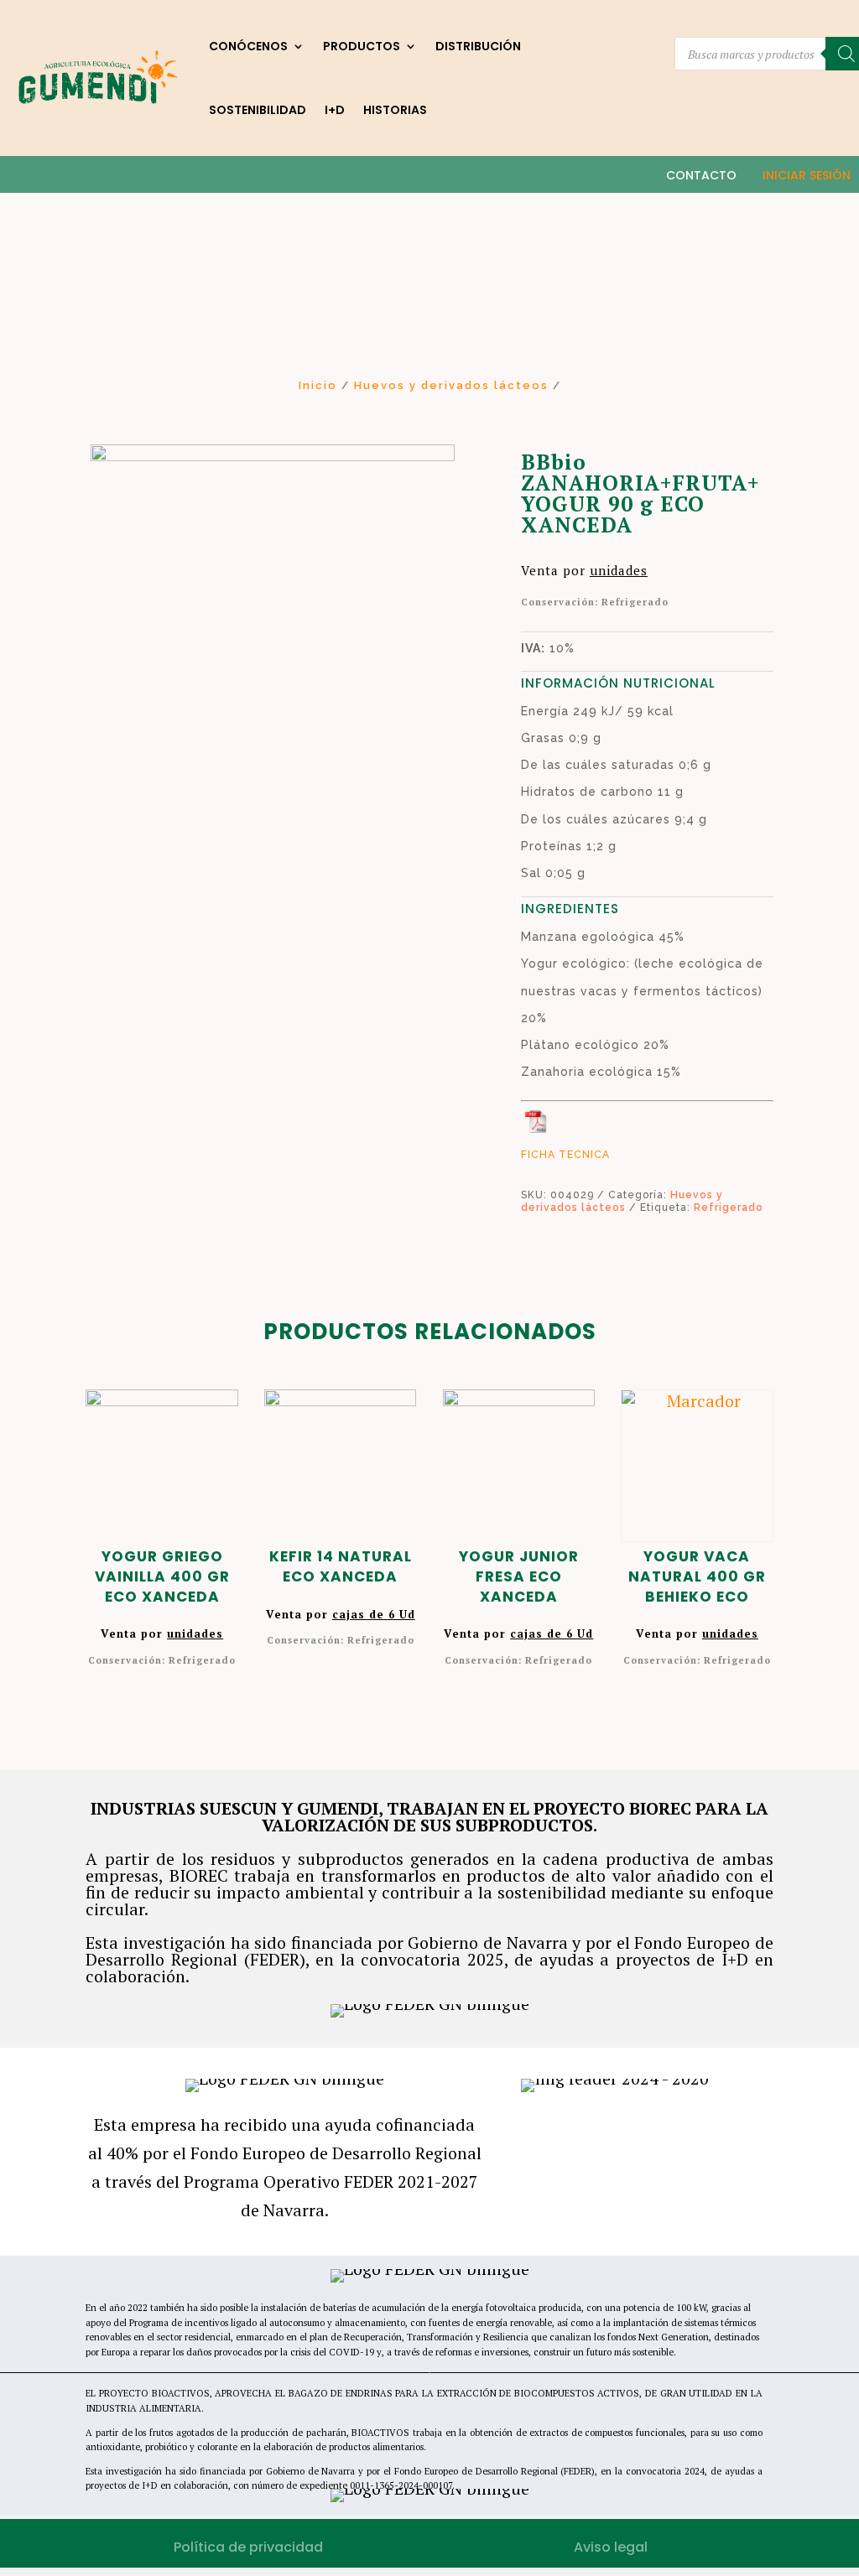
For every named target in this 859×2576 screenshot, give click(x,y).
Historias (395, 110)
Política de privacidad (248, 2547)
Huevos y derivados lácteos (451, 385)
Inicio (318, 385)
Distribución (478, 46)
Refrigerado (729, 1207)
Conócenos (248, 46)
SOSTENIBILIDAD (258, 110)
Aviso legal (611, 2547)
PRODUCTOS (362, 46)
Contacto (701, 175)
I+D (335, 110)
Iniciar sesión (807, 175)
